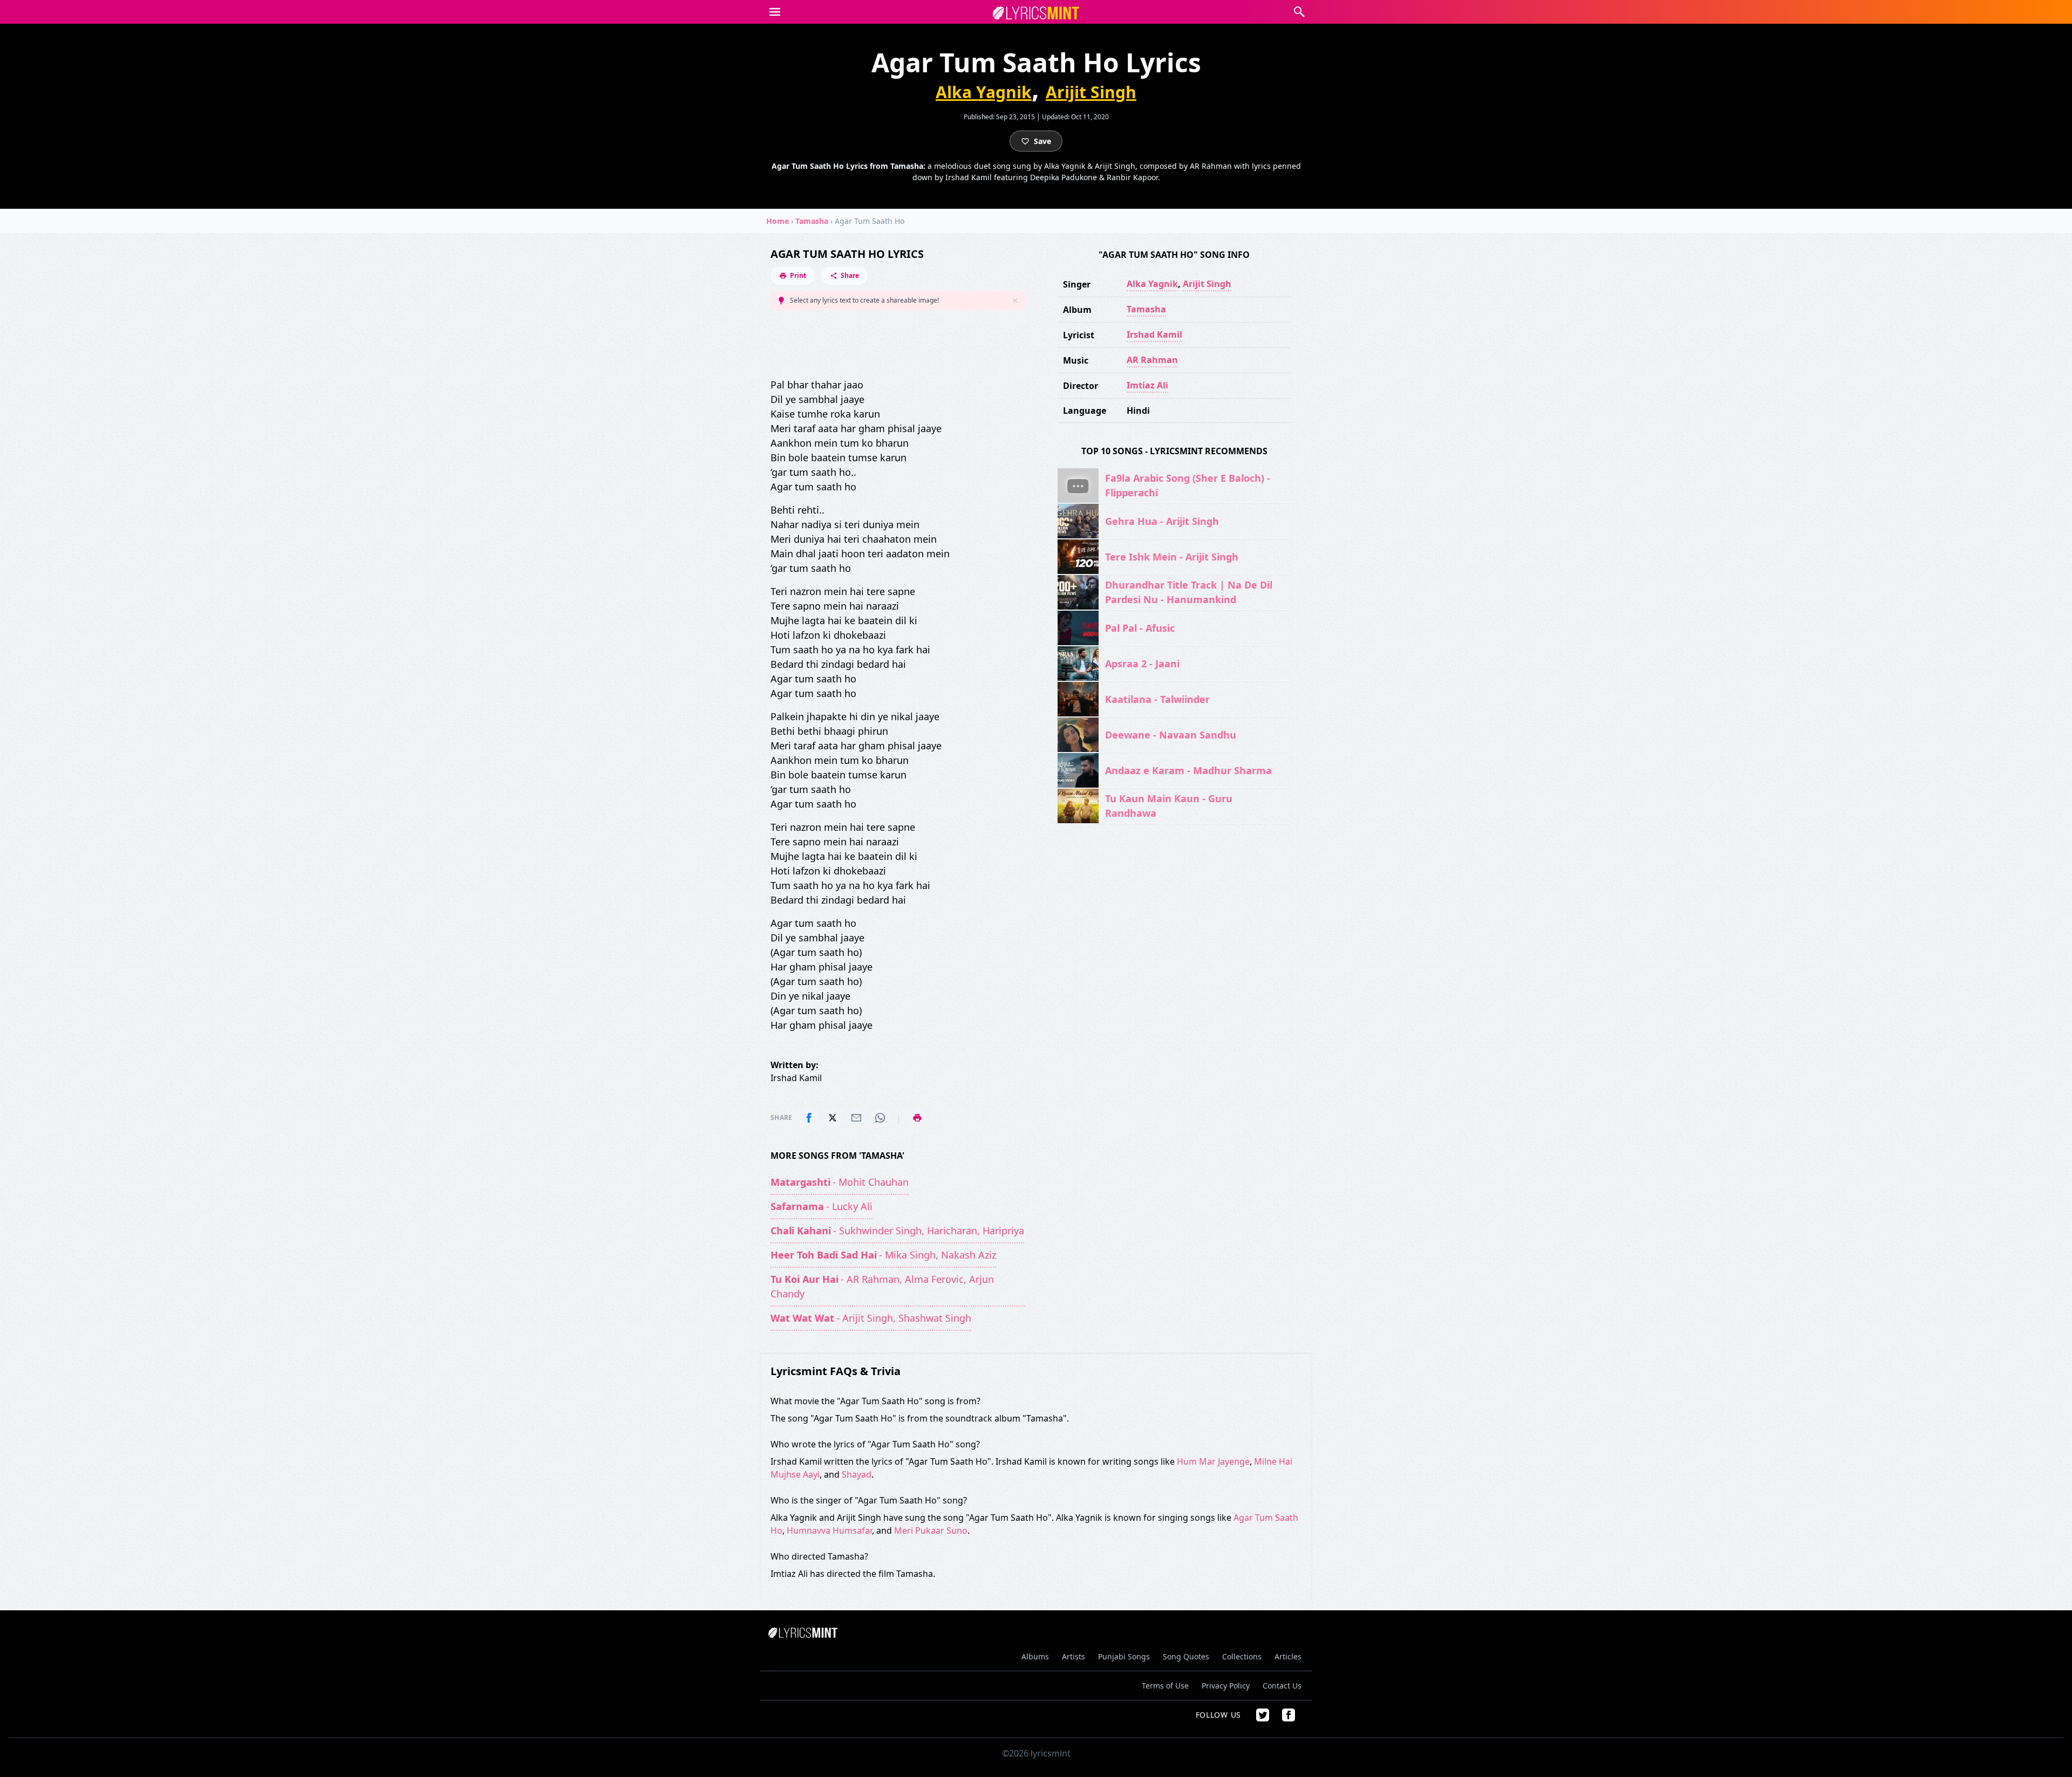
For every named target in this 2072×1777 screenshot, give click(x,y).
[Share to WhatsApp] (880, 1118)
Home (778, 221)
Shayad (857, 1474)
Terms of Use (1165, 1686)
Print (798, 275)
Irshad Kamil (1154, 334)
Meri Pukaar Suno (931, 1530)
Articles (1288, 1656)
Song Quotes (1186, 1656)
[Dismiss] (1015, 300)
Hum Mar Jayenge (1213, 1461)
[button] (775, 12)
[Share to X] (833, 1118)
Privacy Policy (1226, 1686)
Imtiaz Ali (1147, 385)
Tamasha (812, 221)
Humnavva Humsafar (829, 1530)
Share (850, 275)
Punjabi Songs (1124, 1656)
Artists (1074, 1656)
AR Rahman (1152, 360)
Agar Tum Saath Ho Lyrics (847, 254)
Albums (1035, 1656)
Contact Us (1282, 1686)
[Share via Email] (856, 1118)
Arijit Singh (1091, 92)
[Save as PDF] (917, 1118)
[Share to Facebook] (809, 1118)
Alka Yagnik (984, 92)
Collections (1242, 1656)
